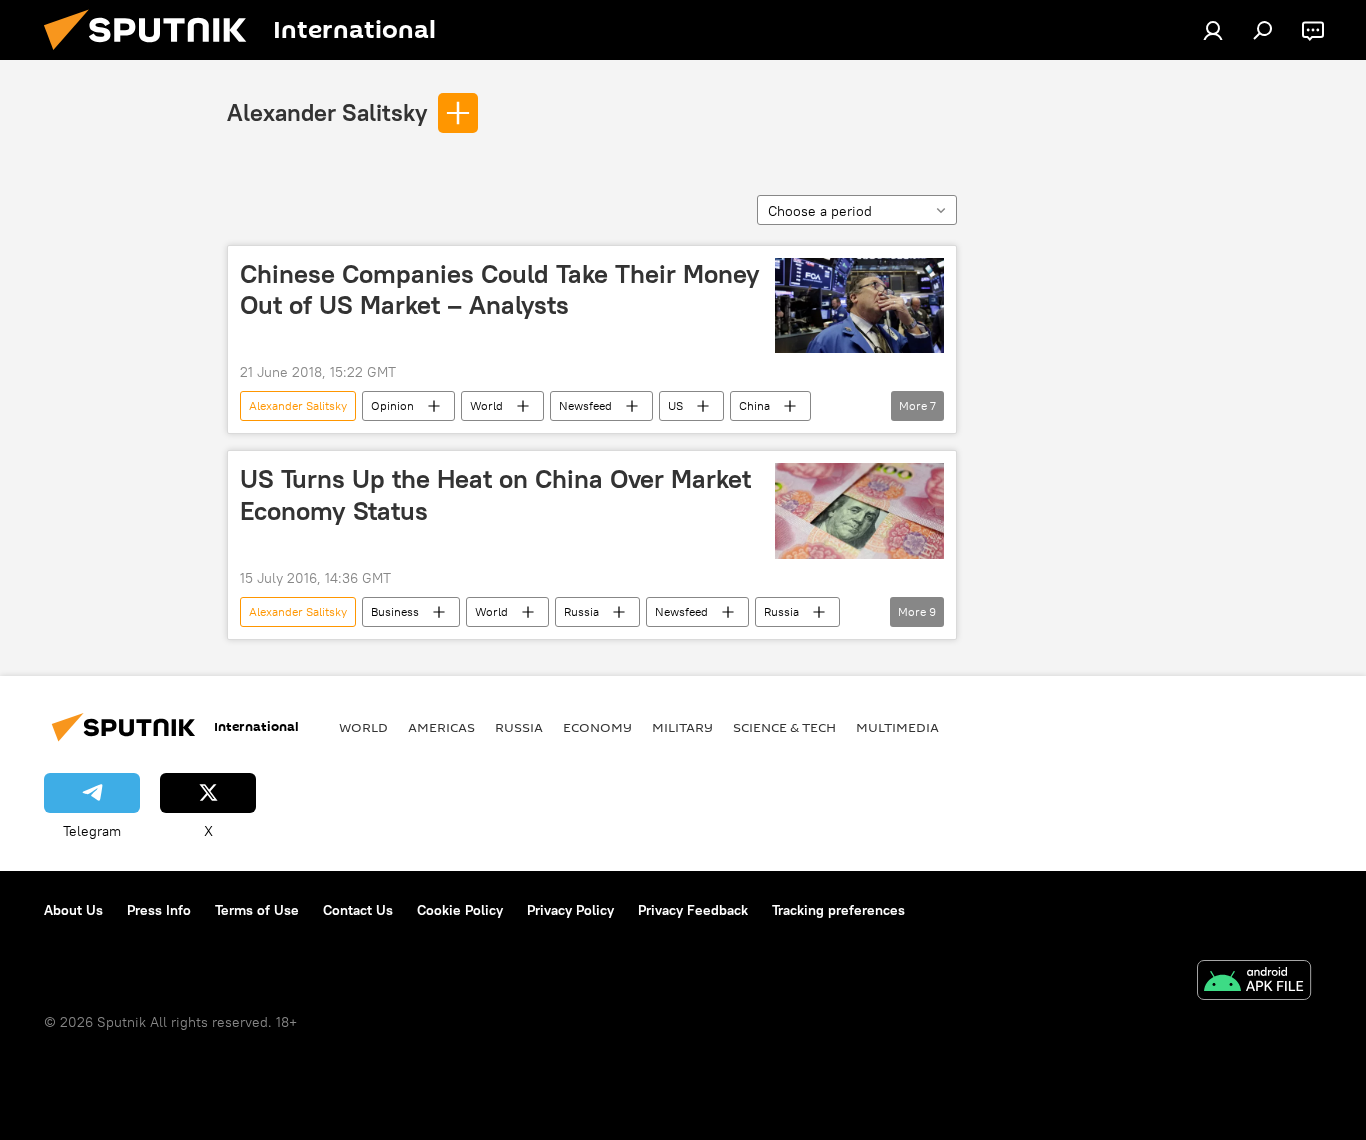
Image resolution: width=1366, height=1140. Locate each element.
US (675, 405)
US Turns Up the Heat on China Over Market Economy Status (495, 494)
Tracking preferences (838, 910)
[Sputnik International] (153, 55)
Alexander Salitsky (327, 112)
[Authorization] (1213, 30)
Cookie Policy (460, 910)
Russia (581, 611)
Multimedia (897, 727)
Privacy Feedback (693, 910)
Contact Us (358, 910)
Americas (441, 727)
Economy (597, 727)
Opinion (392, 405)
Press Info (159, 910)
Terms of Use (257, 910)
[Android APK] (1254, 982)
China (754, 405)
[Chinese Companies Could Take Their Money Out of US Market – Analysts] (859, 305)
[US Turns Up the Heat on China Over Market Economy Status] (859, 510)
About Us (73, 910)
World (486, 405)
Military (682, 727)
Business (395, 611)
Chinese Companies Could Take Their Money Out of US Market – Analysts (500, 289)
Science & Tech (784, 727)
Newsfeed (585, 405)
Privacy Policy (570, 910)
